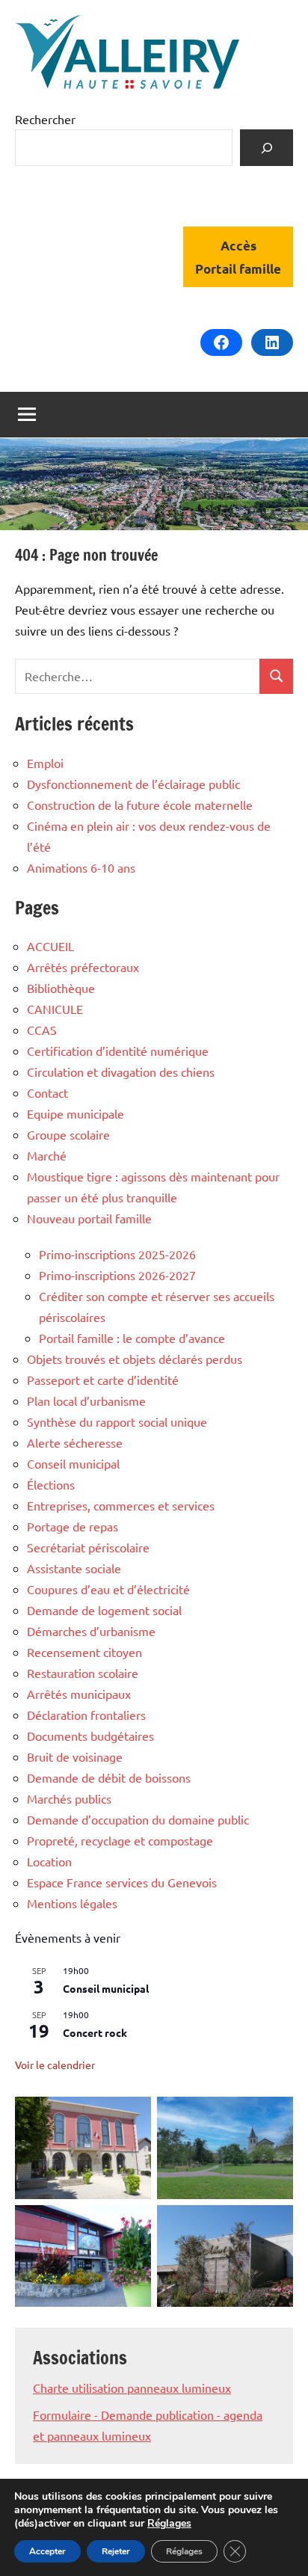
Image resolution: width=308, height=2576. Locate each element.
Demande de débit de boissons (109, 1777)
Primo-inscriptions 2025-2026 (117, 1254)
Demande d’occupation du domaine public (138, 1819)
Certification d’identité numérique (118, 1051)
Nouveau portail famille (89, 1218)
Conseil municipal (73, 1463)
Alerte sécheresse (75, 1442)
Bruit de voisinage (75, 1756)
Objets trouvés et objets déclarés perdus (135, 1359)
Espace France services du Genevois (122, 1882)
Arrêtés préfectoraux (83, 967)
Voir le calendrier (55, 2065)
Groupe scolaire (68, 1134)
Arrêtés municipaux (79, 1694)
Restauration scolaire (83, 1673)
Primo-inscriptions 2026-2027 (117, 1275)
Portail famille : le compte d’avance (132, 1338)
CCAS (42, 1030)
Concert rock (95, 2032)
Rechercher (45, 119)
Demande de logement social (104, 1610)
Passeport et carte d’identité (103, 1380)
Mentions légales (72, 1903)
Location (49, 1861)
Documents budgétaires (90, 1736)
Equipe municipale (76, 1113)
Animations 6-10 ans (81, 867)
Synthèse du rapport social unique (117, 1421)
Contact (47, 1092)
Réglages (169, 2524)
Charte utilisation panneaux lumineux (132, 2388)
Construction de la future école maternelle (140, 805)
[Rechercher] (267, 148)
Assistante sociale (74, 1568)
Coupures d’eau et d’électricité (108, 1589)
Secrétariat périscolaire (88, 1547)
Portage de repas (73, 1526)
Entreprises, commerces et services (121, 1505)
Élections (51, 1484)
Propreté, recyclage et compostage (120, 1840)
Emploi (45, 763)
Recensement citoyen (84, 1652)
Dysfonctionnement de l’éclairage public (133, 784)
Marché (47, 1155)
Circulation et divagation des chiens (121, 1072)
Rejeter (116, 2551)
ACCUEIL (50, 946)
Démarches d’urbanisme (91, 1631)
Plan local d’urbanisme (86, 1401)
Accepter (47, 2551)
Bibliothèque (61, 988)
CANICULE (55, 1009)
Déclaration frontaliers (86, 1715)
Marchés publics (69, 1798)
